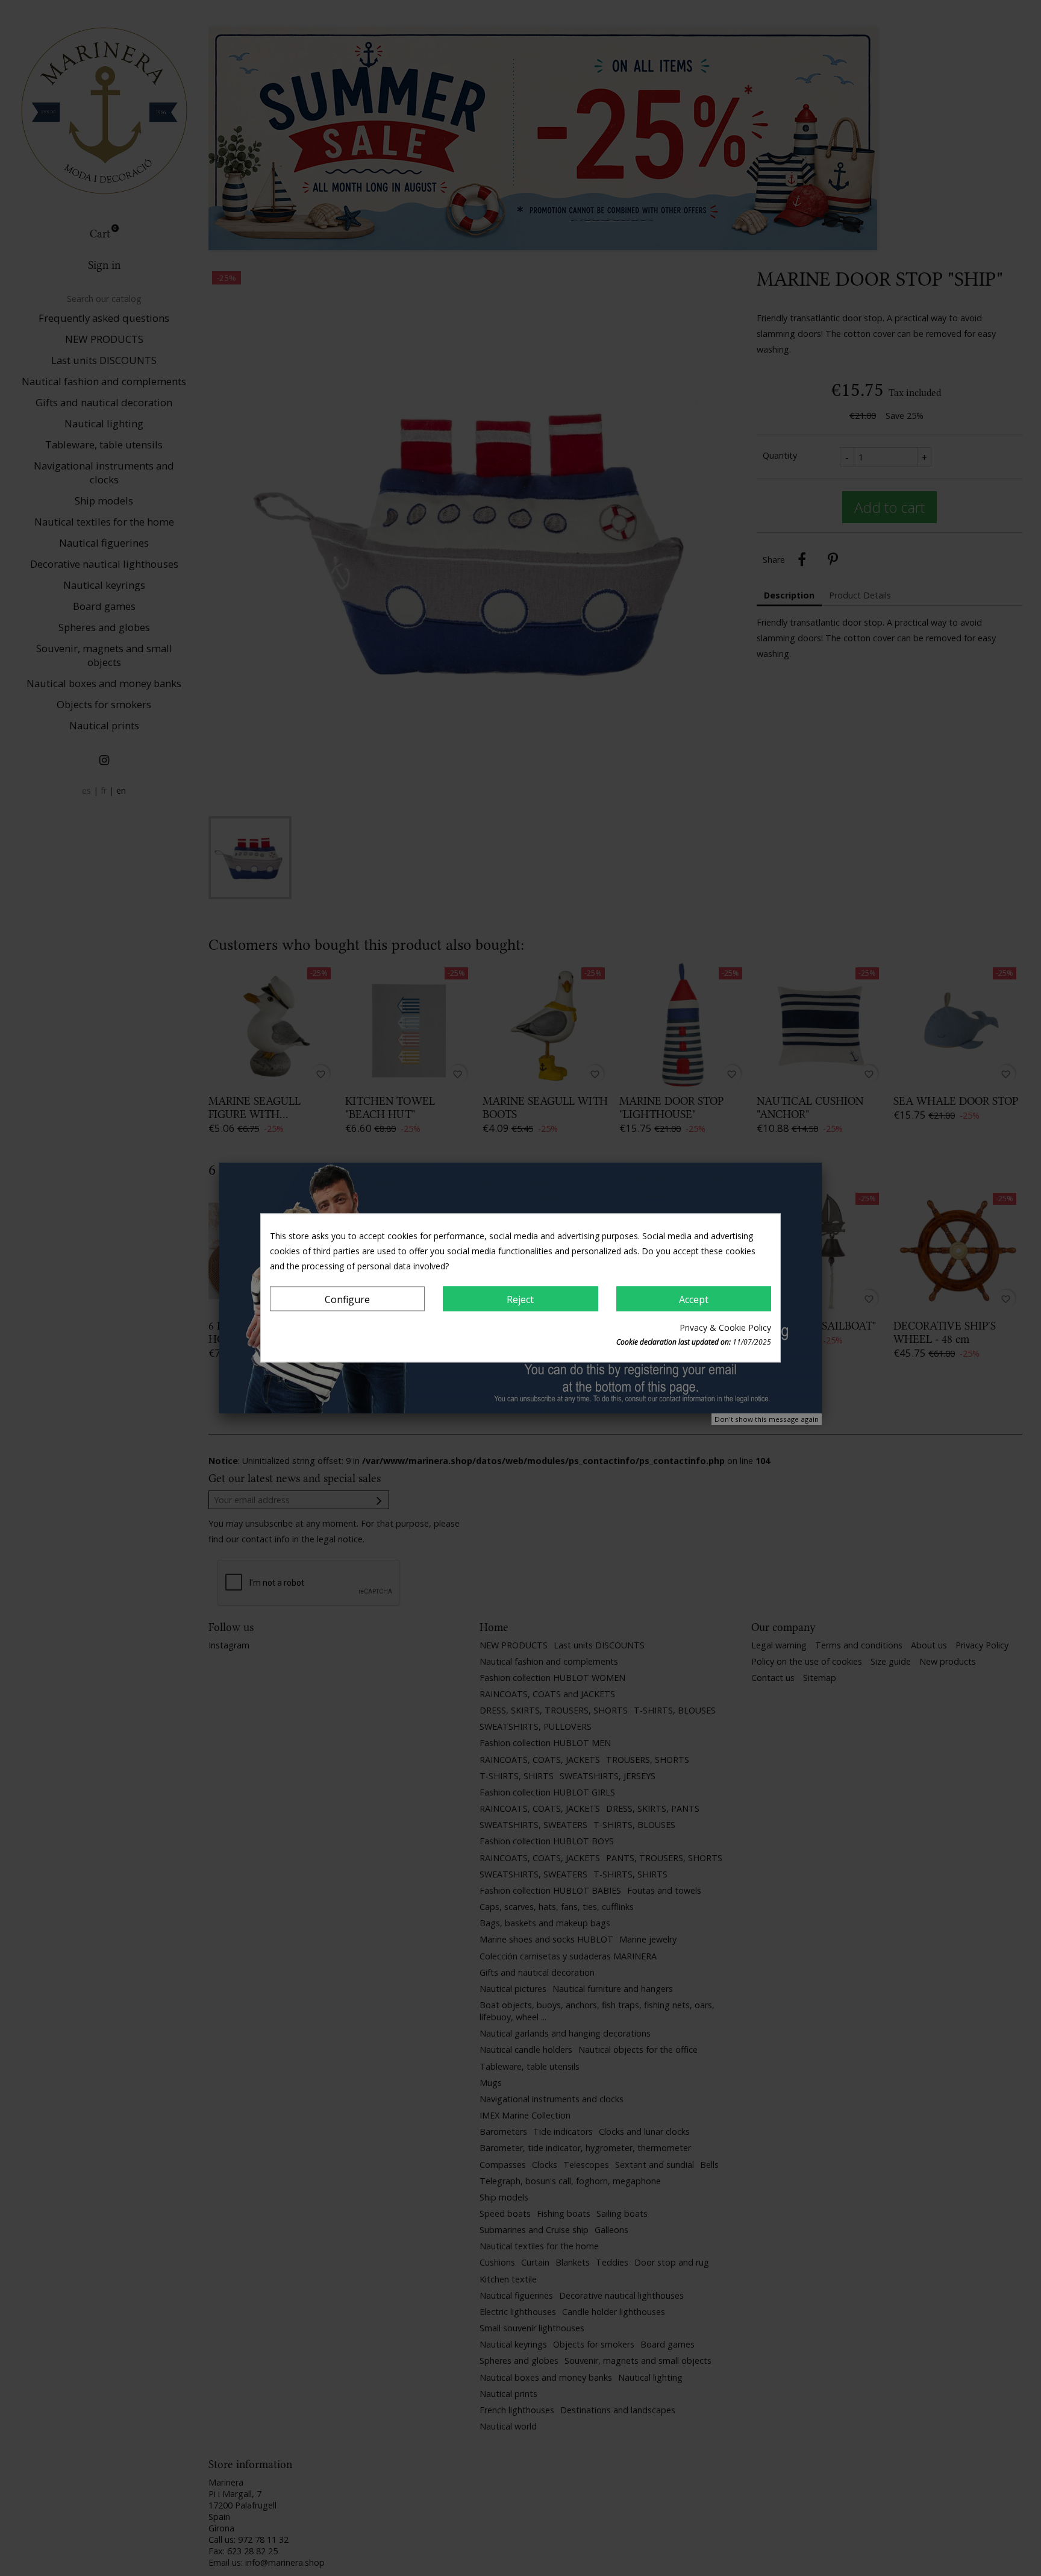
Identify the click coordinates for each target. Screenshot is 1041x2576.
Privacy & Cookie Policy (725, 1328)
